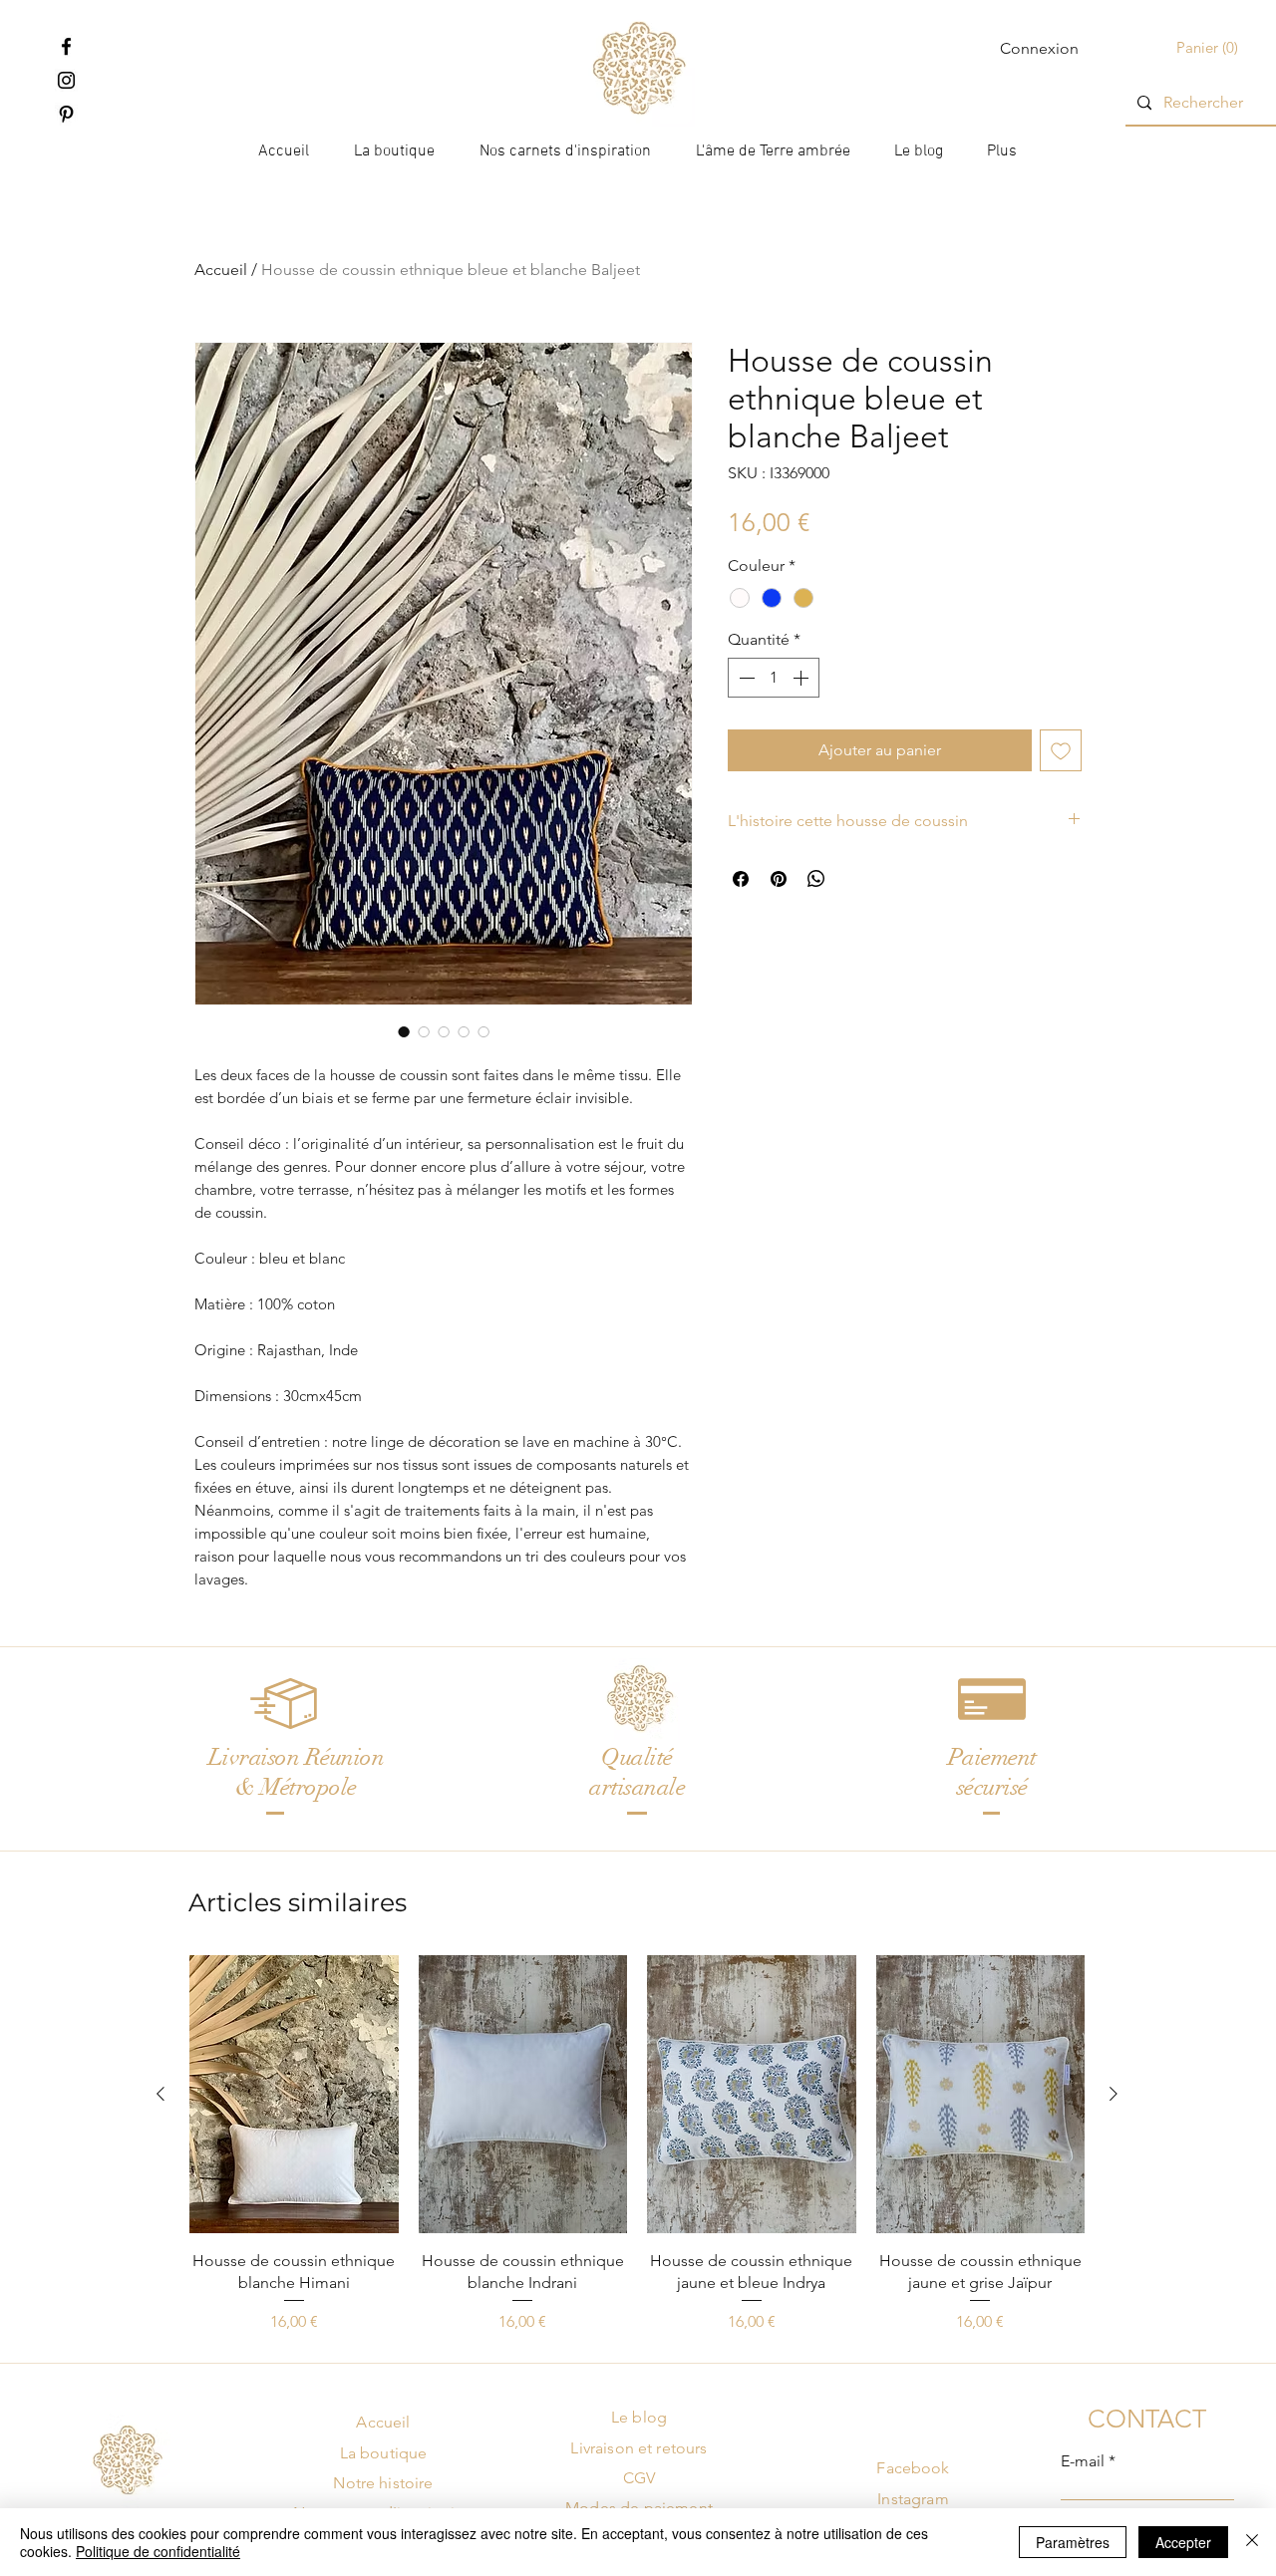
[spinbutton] (774, 678)
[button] (1209, 48)
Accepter (1183, 2542)
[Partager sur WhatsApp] (816, 879)
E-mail (1083, 2461)
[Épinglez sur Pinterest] (779, 879)
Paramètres (1073, 2542)
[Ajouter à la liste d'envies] (1061, 750)
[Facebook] (66, 46)
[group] (637, 2145)
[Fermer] (1252, 2542)
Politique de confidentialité (158, 2551)
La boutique (384, 2453)
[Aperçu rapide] (294, 2094)
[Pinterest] (66, 114)
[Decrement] (745, 678)
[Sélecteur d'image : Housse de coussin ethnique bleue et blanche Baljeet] (404, 1031)
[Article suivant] (1114, 2094)
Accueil (221, 270)
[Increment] (802, 678)
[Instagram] (66, 80)
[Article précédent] (160, 2094)
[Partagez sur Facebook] (741, 879)
